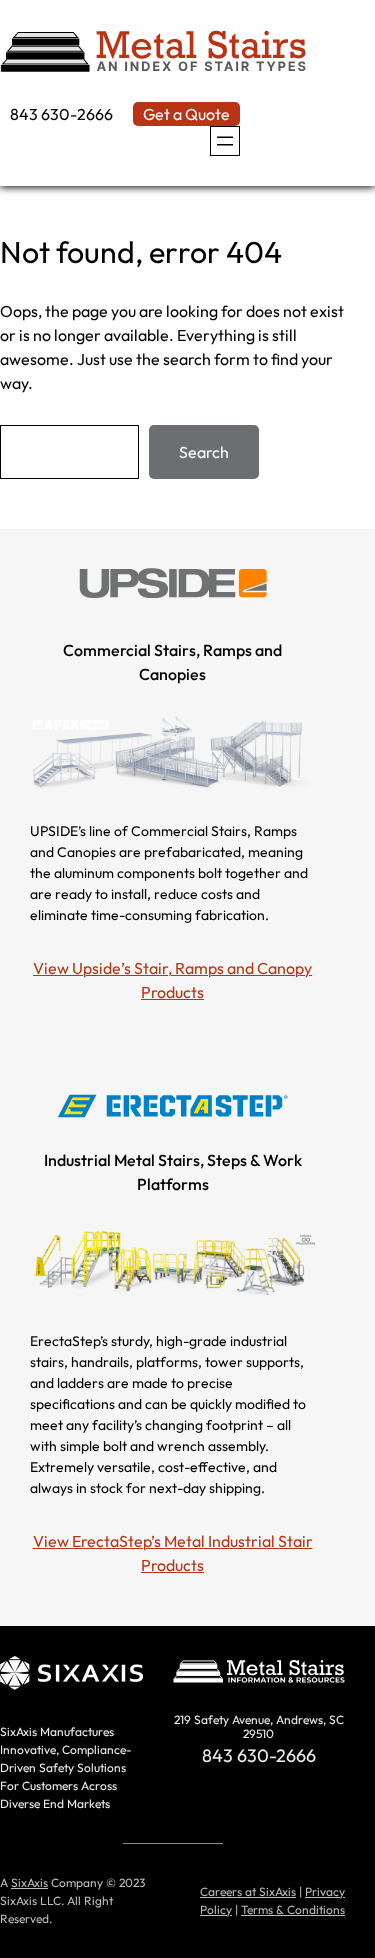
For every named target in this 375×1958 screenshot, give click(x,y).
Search (204, 452)
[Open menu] (225, 141)
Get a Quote (186, 114)
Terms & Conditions (293, 1909)
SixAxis (29, 1882)
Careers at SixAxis (248, 1891)
